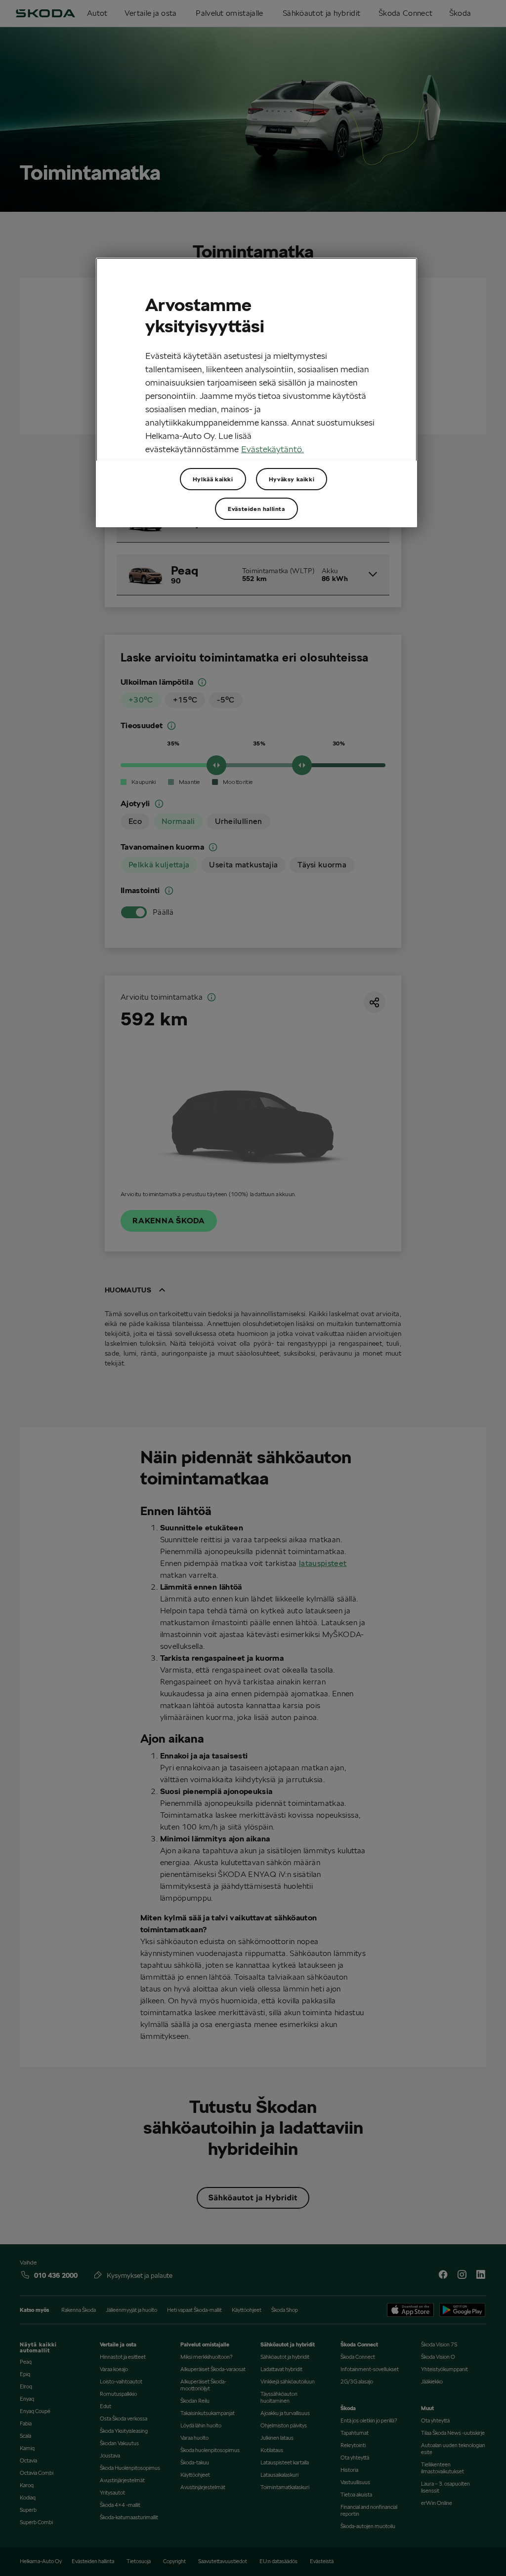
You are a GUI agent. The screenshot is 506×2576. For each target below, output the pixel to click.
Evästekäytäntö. (273, 449)
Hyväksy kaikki (292, 479)
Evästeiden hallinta (256, 509)
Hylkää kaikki (213, 479)
